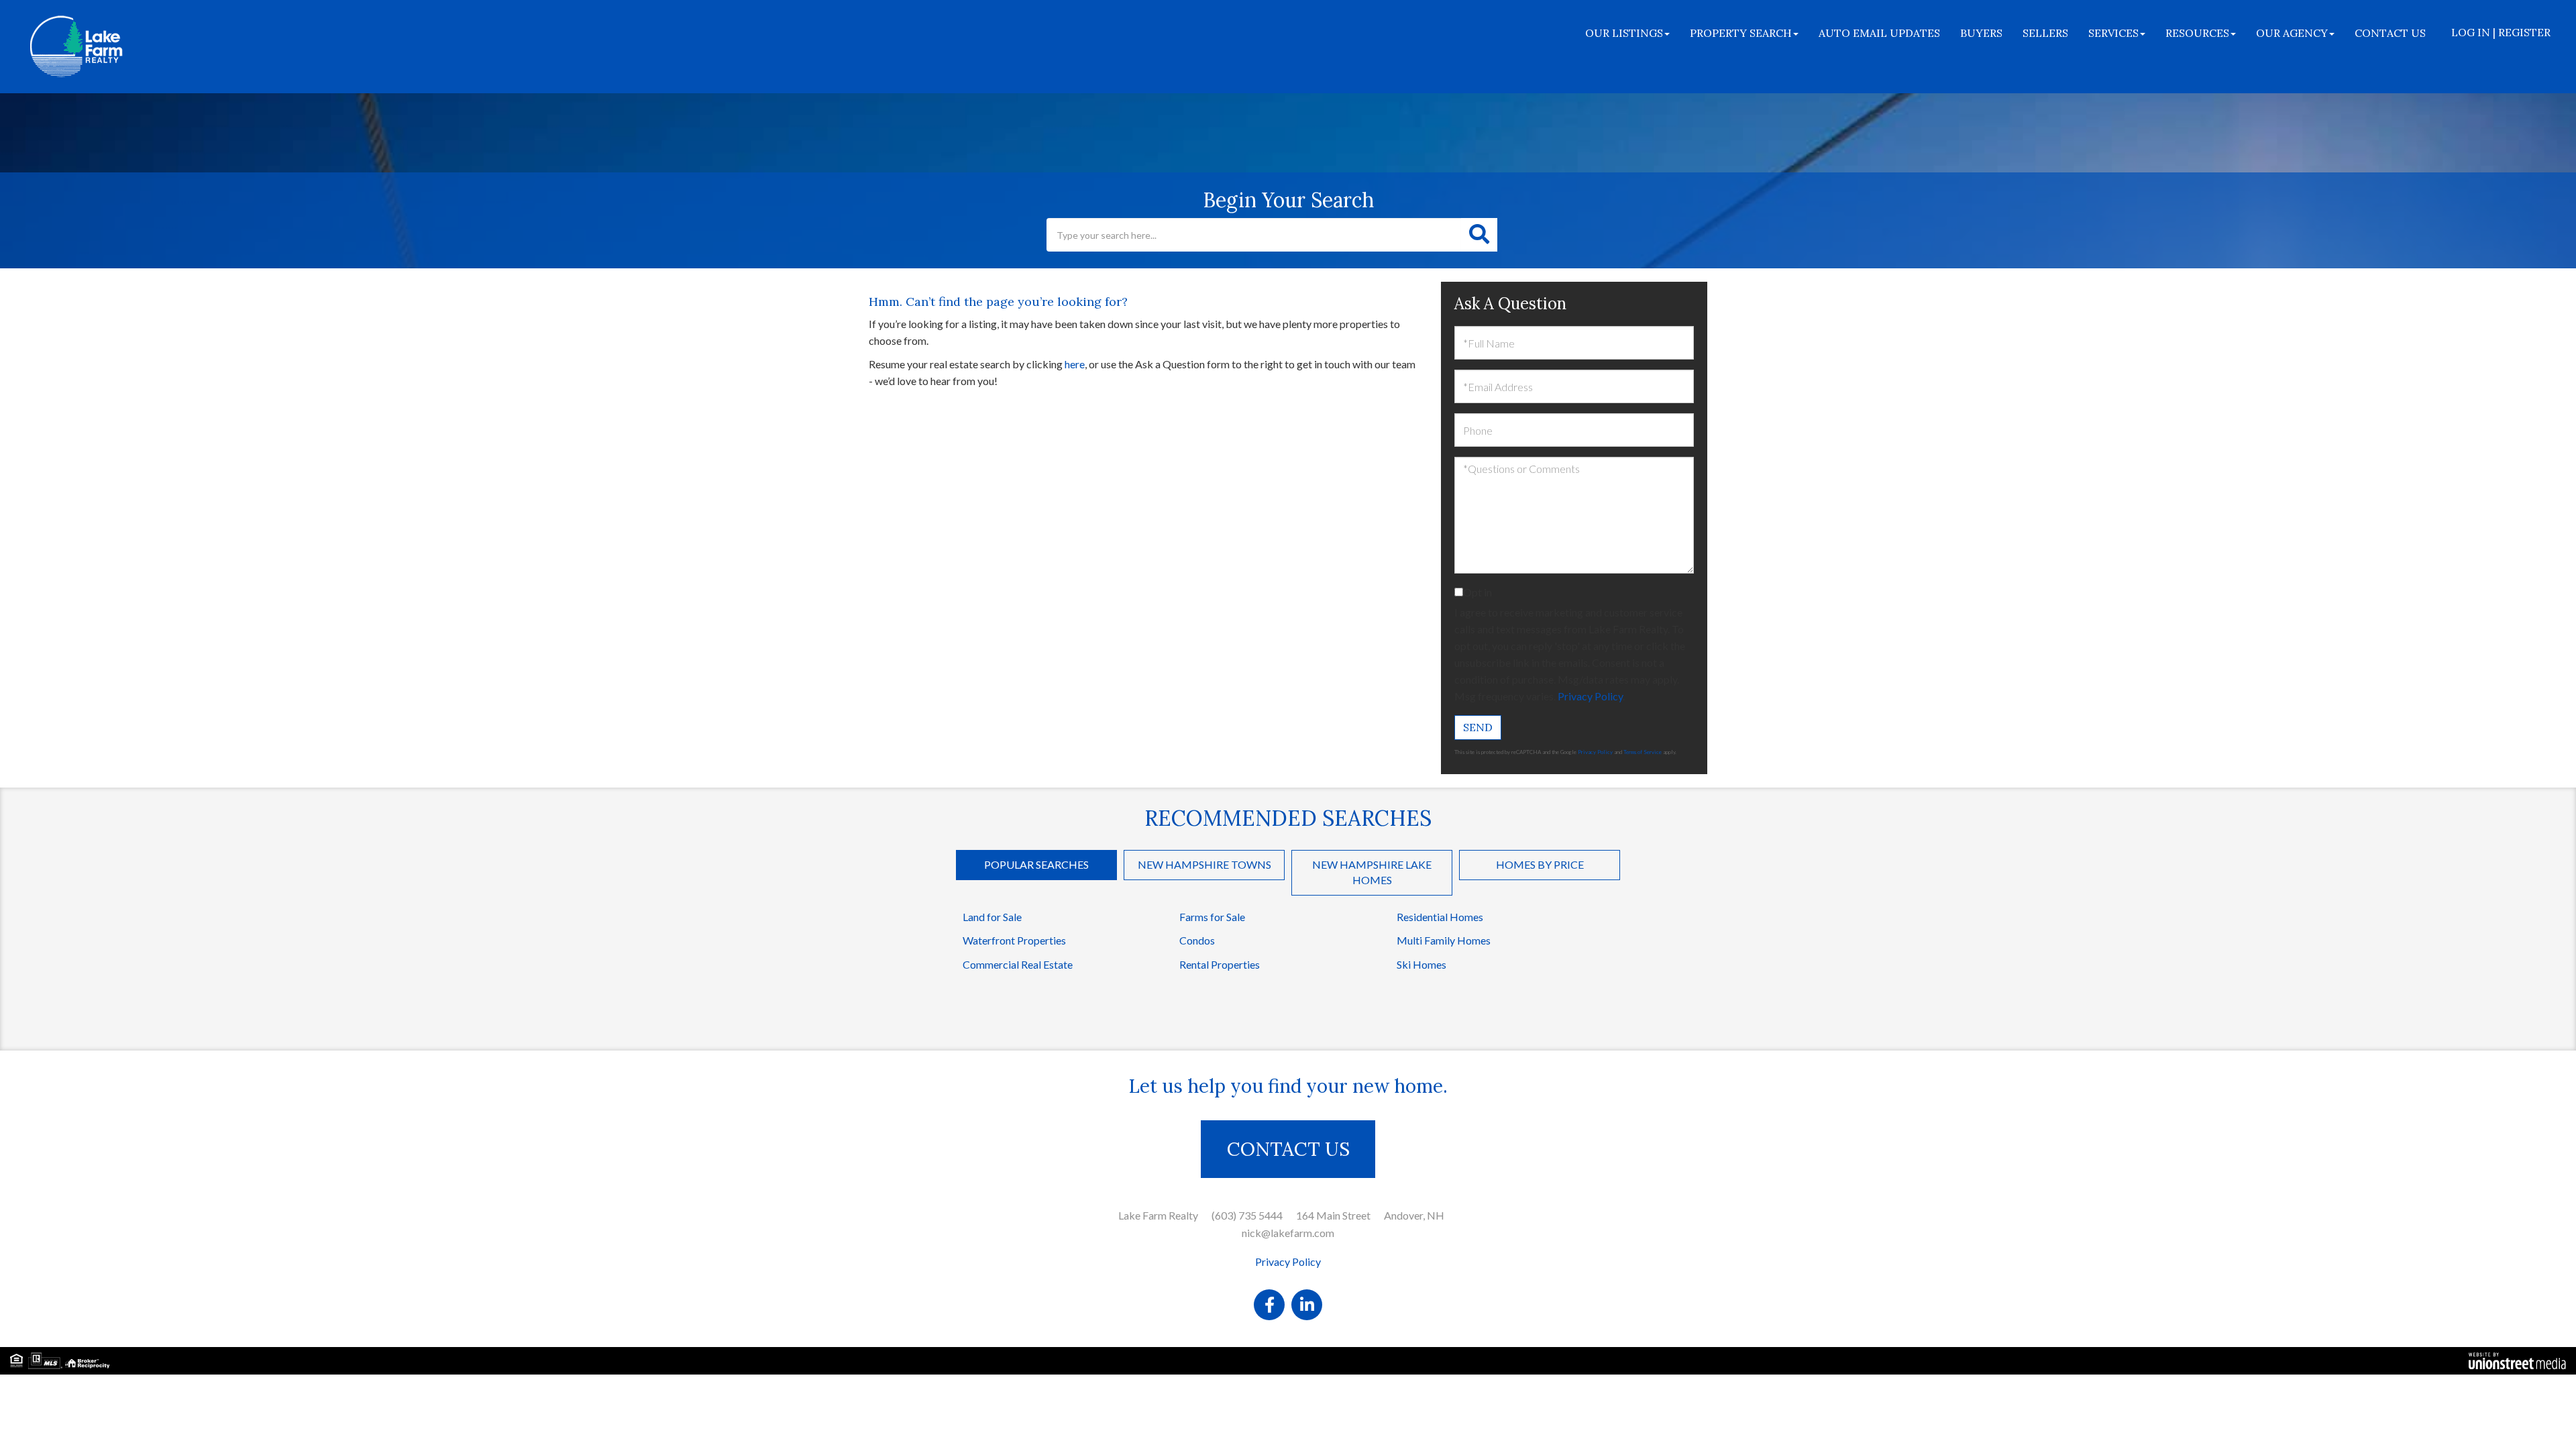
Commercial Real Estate (1018, 964)
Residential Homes (1440, 917)
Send (1478, 727)
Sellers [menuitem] (2045, 33)
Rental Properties (1220, 964)
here (1075, 364)
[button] (1479, 235)
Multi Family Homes (1444, 940)
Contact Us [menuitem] (2390, 33)
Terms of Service (1643, 752)
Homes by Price (1540, 864)
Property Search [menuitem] (1741, 33)
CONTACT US (1288, 1149)
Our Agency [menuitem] (2292, 33)
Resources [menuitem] (2197, 33)
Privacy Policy (1590, 696)
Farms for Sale (1212, 917)
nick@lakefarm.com (1288, 1233)
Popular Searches (1036, 864)
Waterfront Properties (1014, 940)
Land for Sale (992, 917)
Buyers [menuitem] (1981, 33)
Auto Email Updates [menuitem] (1879, 33)
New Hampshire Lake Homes (1372, 872)
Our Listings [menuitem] (1624, 33)
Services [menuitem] (2113, 33)
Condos (1197, 940)
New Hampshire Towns (1204, 864)
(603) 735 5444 (1247, 1215)
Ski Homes (1421, 964)
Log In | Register (2501, 32)
